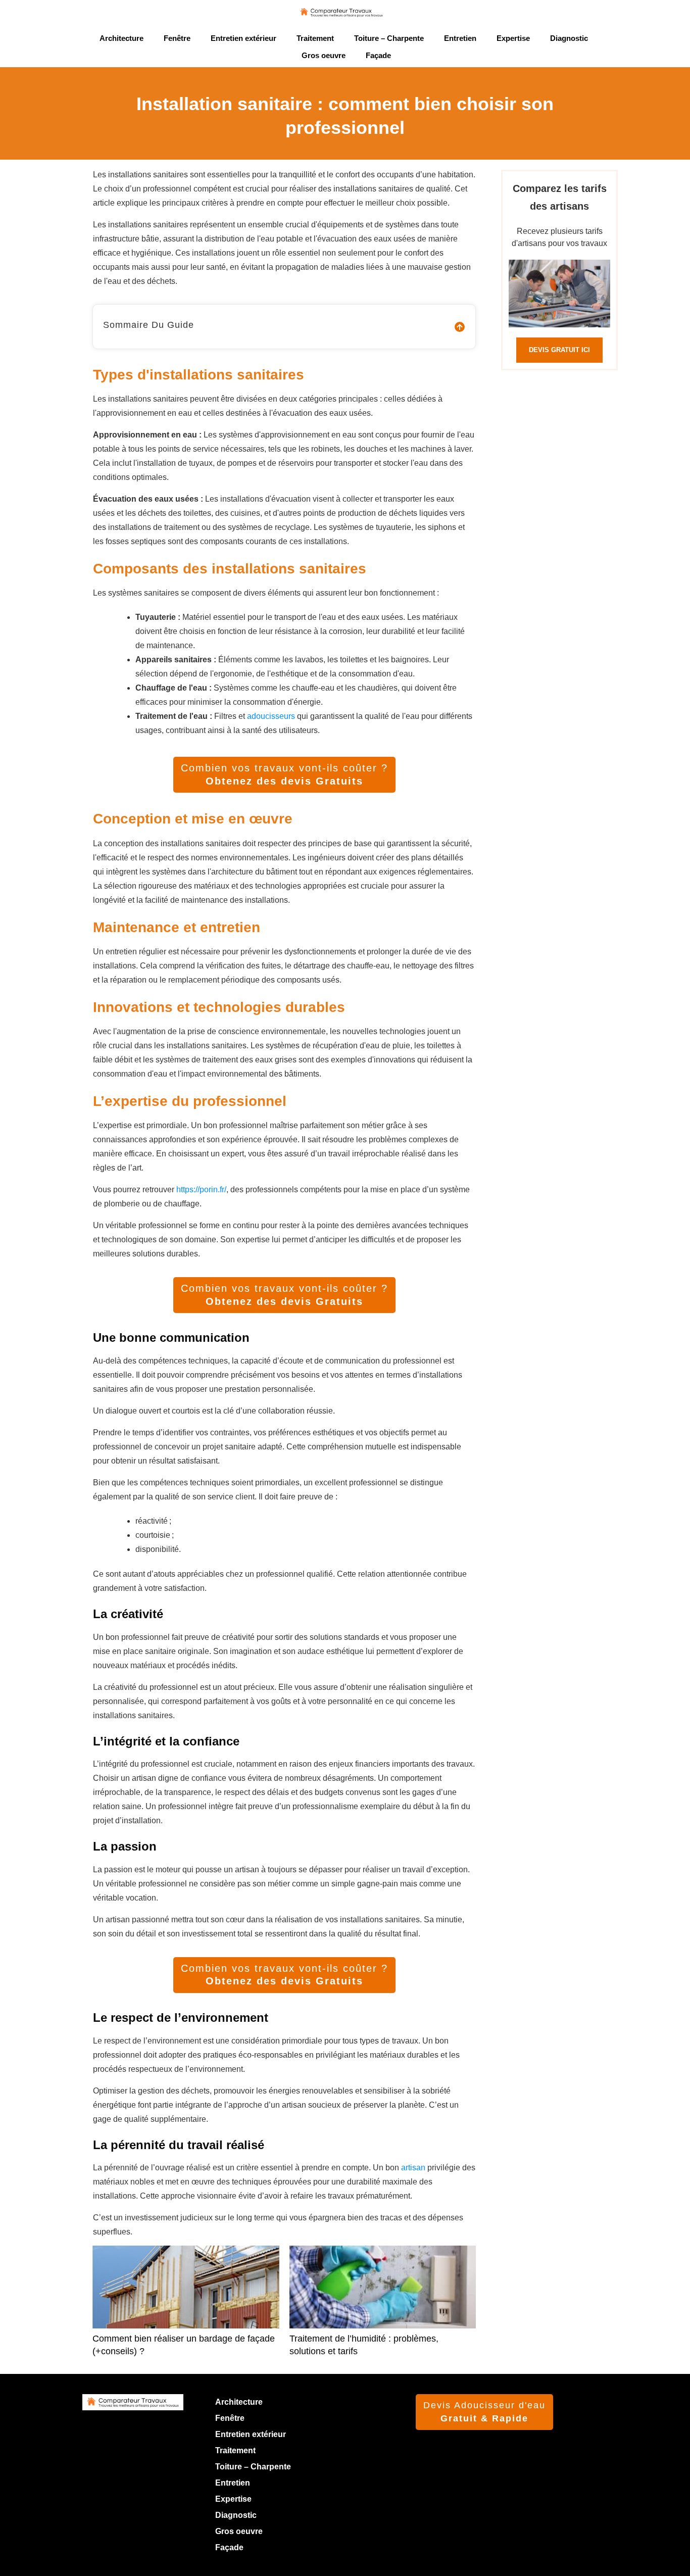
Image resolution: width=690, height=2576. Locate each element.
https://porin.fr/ (201, 1189)
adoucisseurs (271, 716)
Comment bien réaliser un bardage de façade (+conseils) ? (186, 2307)
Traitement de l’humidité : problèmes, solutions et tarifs (383, 2307)
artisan (413, 2168)
